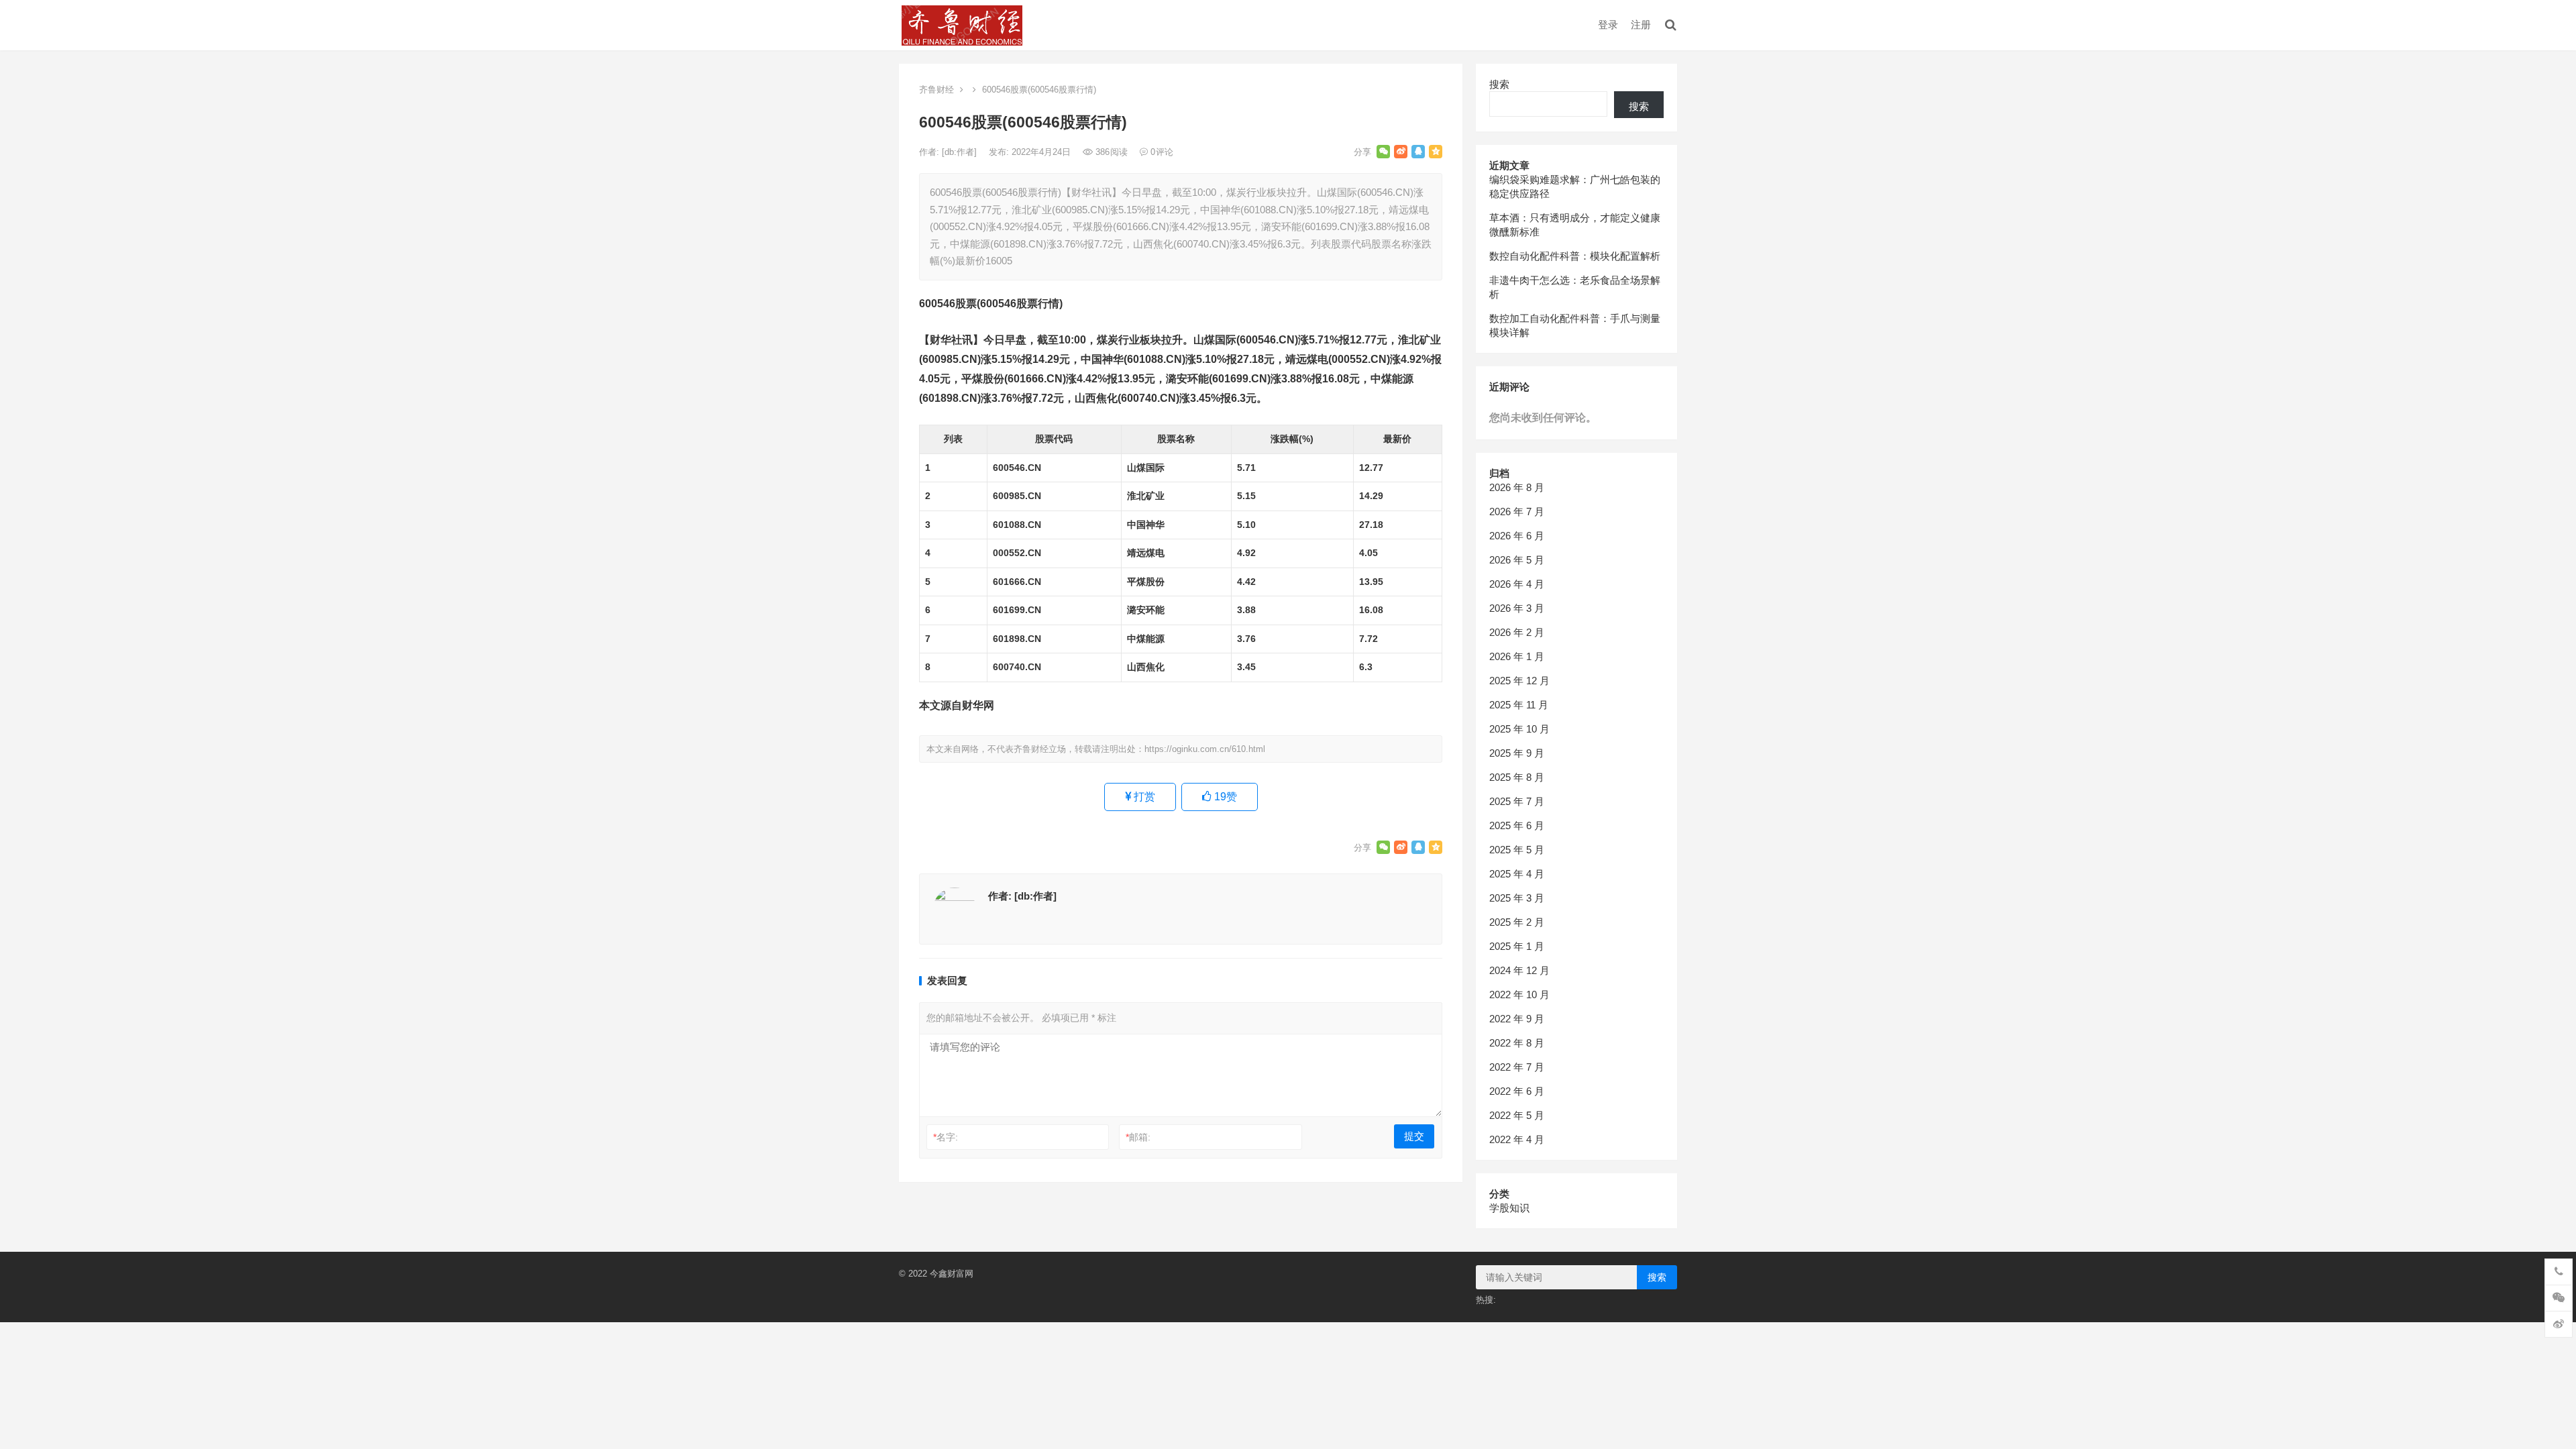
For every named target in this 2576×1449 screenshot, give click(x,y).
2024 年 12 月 (1519, 970)
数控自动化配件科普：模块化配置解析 (1575, 256)
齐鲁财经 (936, 90)
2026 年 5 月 (1517, 560)
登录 (1608, 24)
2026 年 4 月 (1517, 584)
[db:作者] (961, 152)
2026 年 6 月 (1517, 536)
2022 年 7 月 (1517, 1067)
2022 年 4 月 (1517, 1139)
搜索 (1499, 84)
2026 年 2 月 (1517, 632)
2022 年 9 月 (1517, 1019)
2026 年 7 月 (1517, 512)
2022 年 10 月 (1519, 995)
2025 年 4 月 (1517, 874)
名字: (946, 1137)
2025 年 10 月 (1519, 729)
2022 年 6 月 (1517, 1091)
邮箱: (1138, 1137)
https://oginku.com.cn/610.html (1205, 749)
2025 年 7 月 (1517, 801)
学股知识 (1509, 1208)
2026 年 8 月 (1517, 487)
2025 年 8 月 (1517, 777)
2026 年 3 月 (1517, 608)
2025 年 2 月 (1517, 922)
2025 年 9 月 (1517, 753)
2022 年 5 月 (1517, 1115)
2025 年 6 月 (1517, 825)
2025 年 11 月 (1519, 705)
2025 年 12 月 (1519, 681)
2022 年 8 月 (1517, 1043)
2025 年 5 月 (1517, 850)
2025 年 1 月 (1517, 946)
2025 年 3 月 (1517, 898)
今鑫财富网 (952, 1274)
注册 (1641, 24)
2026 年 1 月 (1517, 656)
